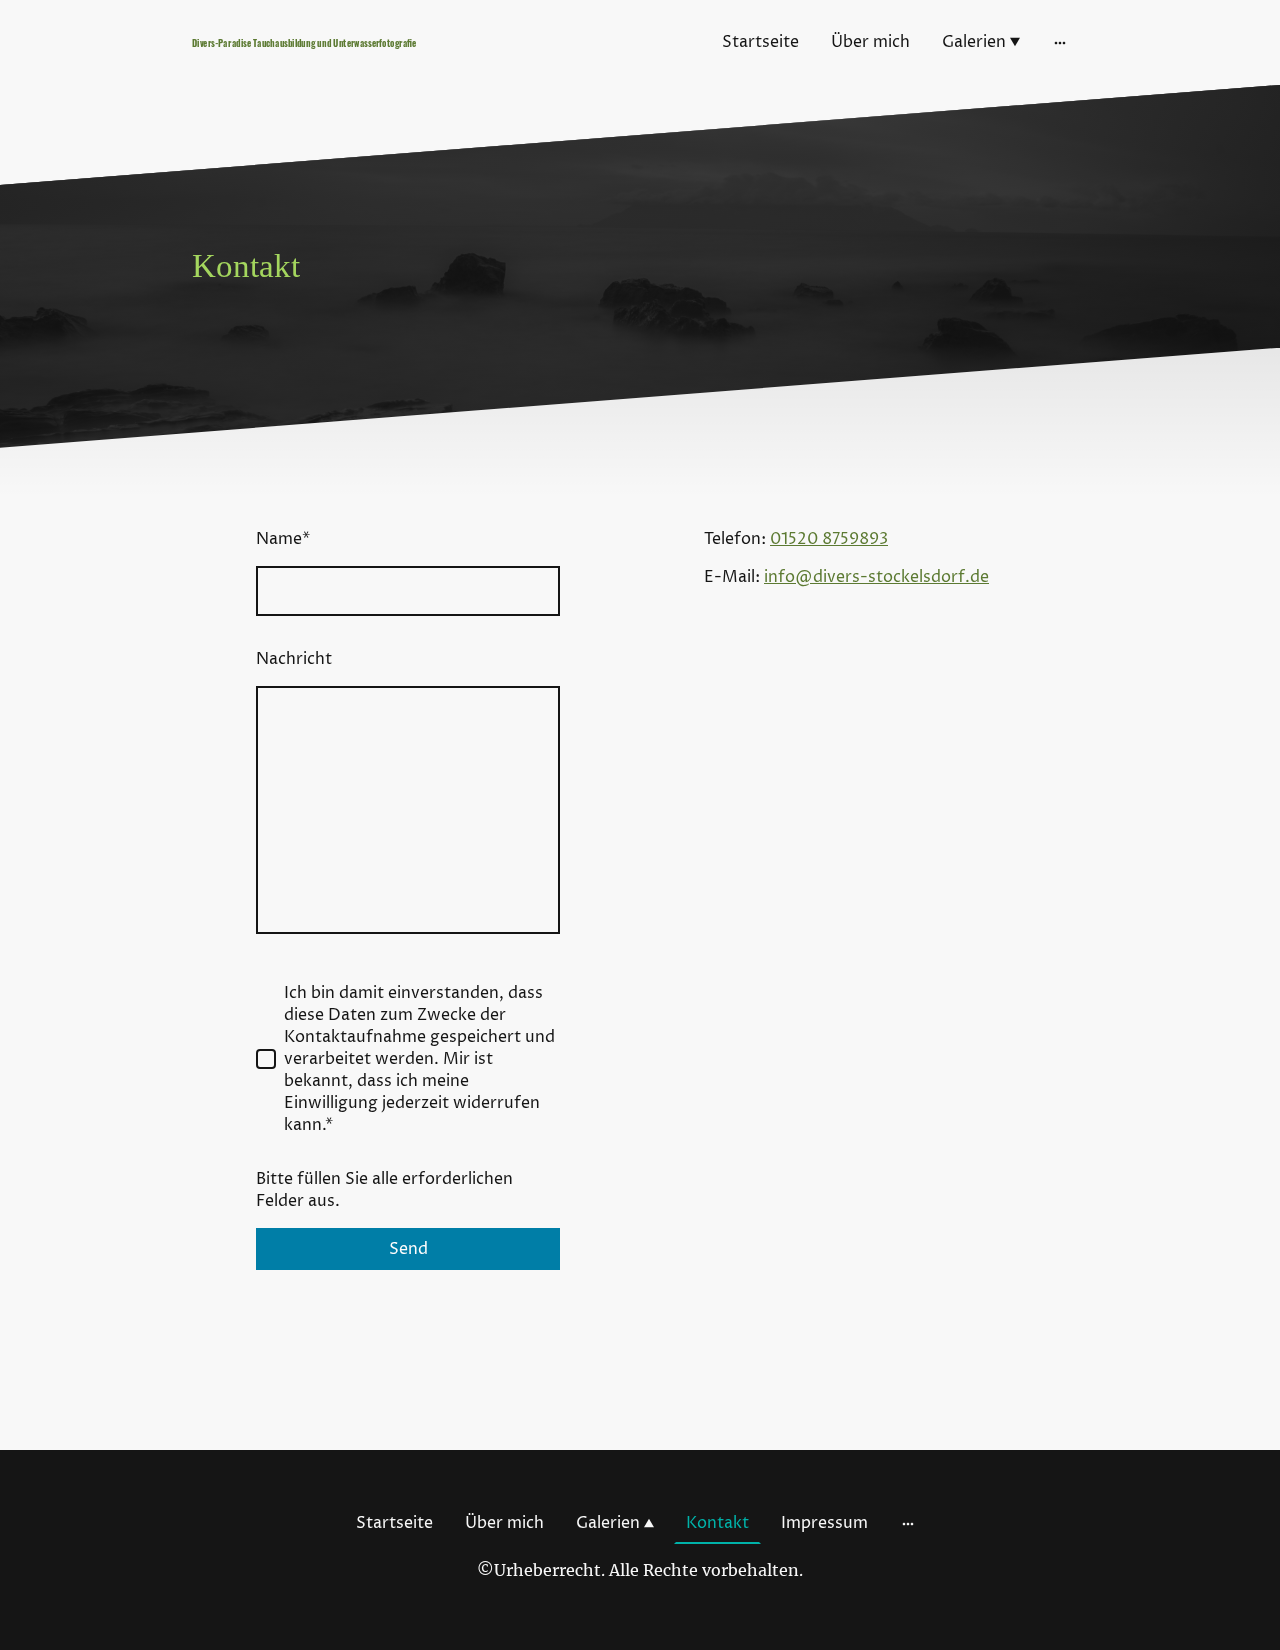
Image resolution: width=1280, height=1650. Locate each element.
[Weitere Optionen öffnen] (1060, 42)
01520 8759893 (829, 539)
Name (283, 539)
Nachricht (294, 659)
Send (408, 1249)
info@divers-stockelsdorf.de (876, 577)
